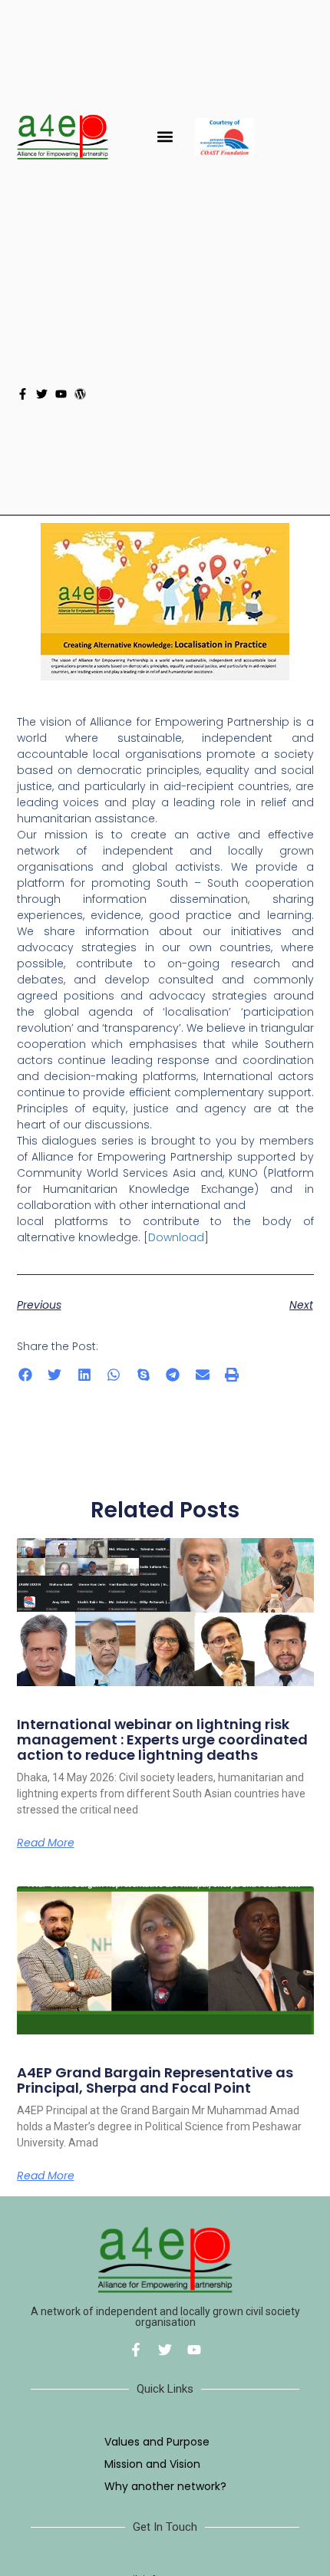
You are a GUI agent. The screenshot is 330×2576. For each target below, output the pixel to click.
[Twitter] (42, 394)
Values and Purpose (157, 2442)
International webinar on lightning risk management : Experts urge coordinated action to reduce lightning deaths (162, 1739)
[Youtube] (61, 394)
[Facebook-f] (23, 394)
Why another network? (165, 2486)
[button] (165, 137)
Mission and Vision (152, 2464)
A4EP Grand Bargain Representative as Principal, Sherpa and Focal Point (155, 2080)
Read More (46, 1843)
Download (176, 1237)
